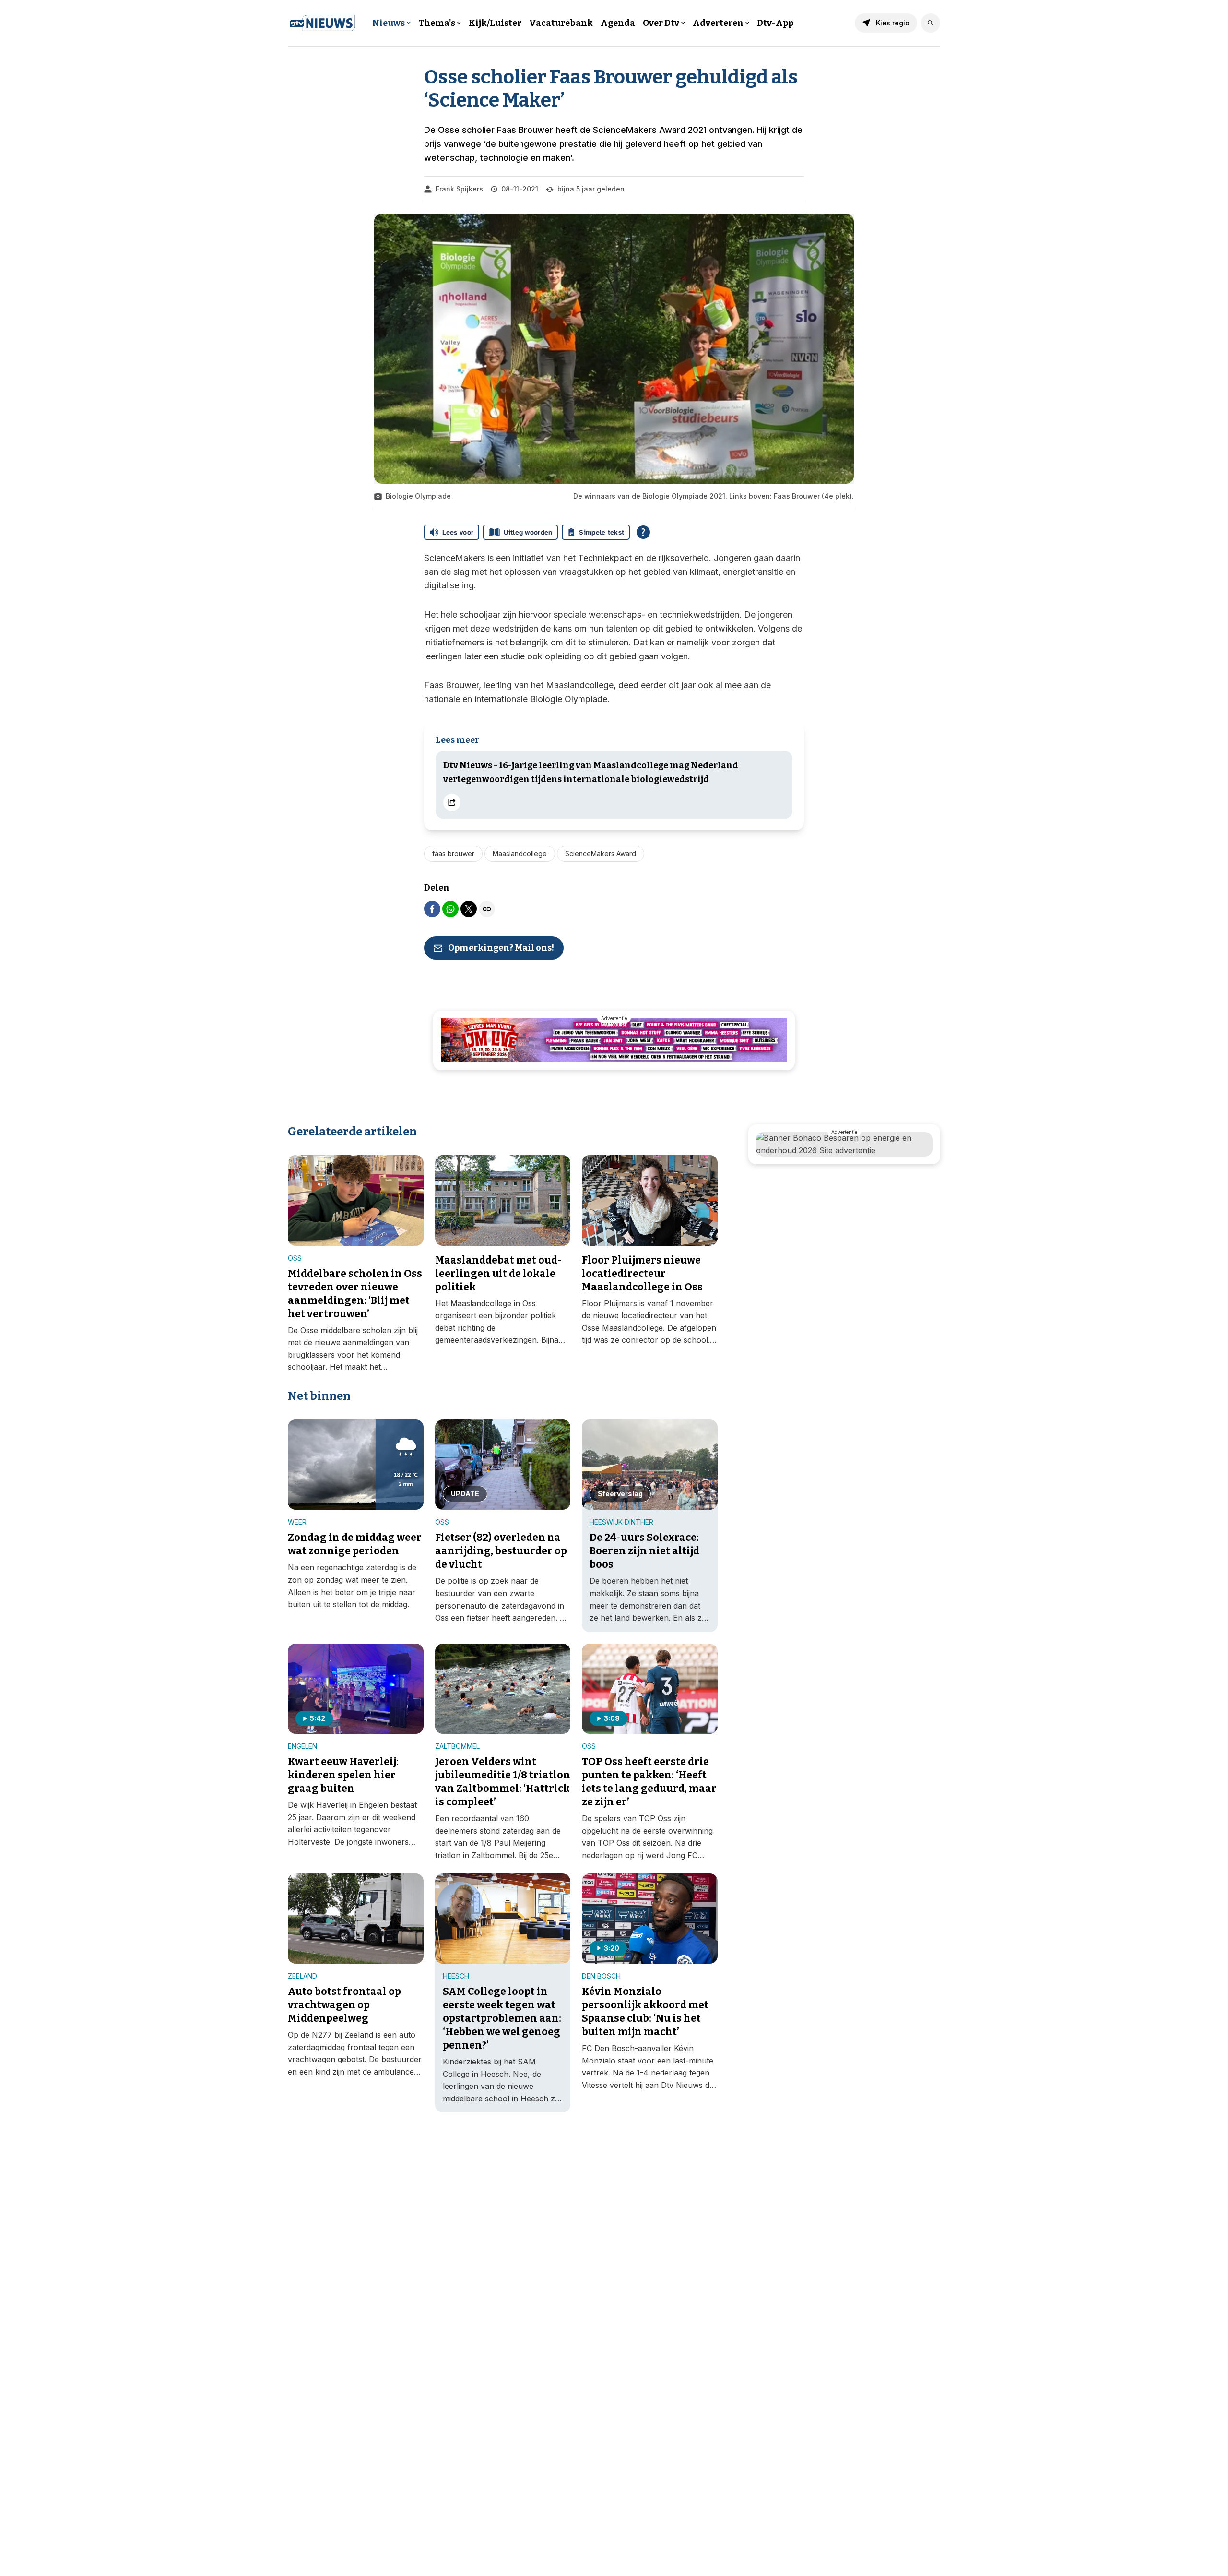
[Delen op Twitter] (469, 909)
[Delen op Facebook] (432, 909)
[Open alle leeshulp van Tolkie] (643, 532)
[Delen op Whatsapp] (450, 909)
